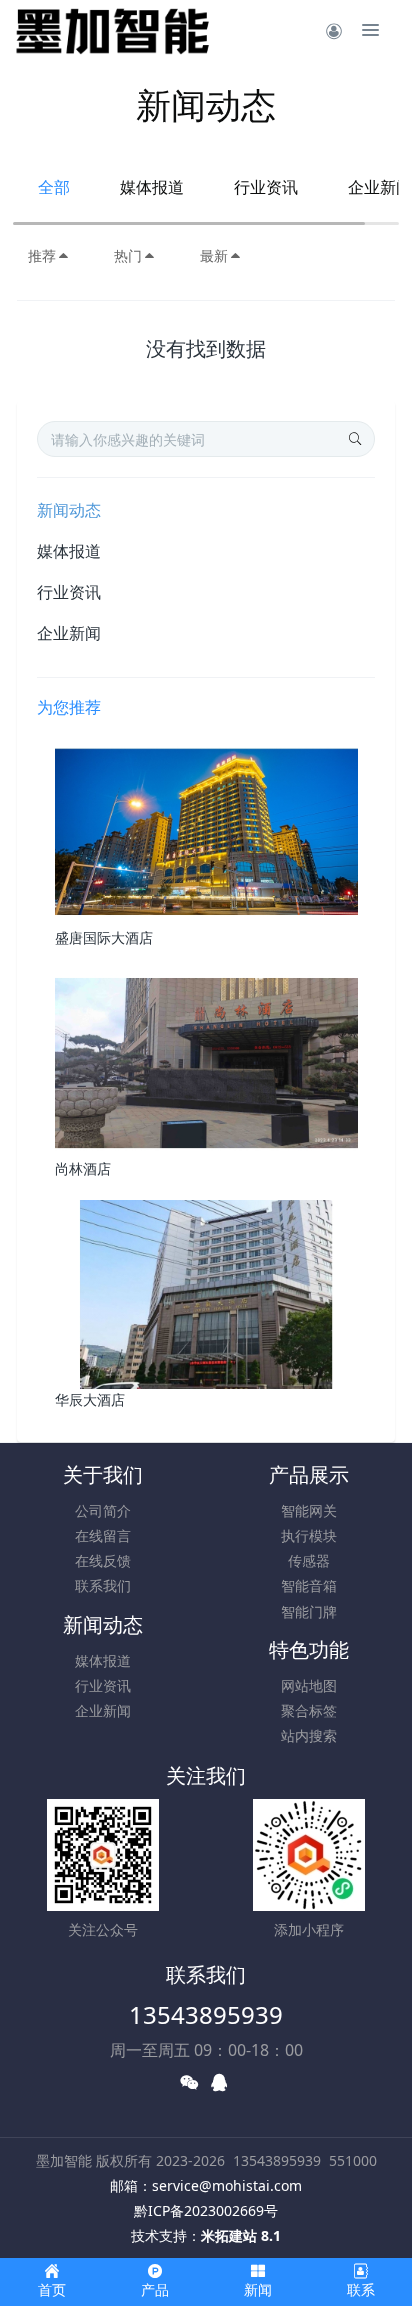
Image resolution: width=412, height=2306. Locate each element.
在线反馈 (103, 1560)
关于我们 (103, 1474)
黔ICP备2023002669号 (206, 2210)
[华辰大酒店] (206, 1292)
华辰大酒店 (90, 1399)
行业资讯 (266, 187)
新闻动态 (69, 510)
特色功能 (309, 1649)
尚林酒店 (83, 1168)
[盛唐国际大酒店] (206, 830)
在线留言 (103, 1535)
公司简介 (103, 1510)
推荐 (42, 255)
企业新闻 (69, 633)
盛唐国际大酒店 (104, 937)
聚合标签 (309, 1710)
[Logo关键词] (112, 30)
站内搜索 (309, 1735)
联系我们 (103, 1585)
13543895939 (206, 2014)
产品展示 (309, 1474)
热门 (128, 255)
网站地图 (309, 1685)
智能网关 (309, 1510)
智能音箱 (309, 1585)
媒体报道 (152, 187)
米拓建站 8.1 (241, 2235)
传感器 (309, 1560)
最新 (214, 255)
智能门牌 (309, 1611)
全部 (54, 187)
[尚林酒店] (206, 1061)
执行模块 (309, 1535)
